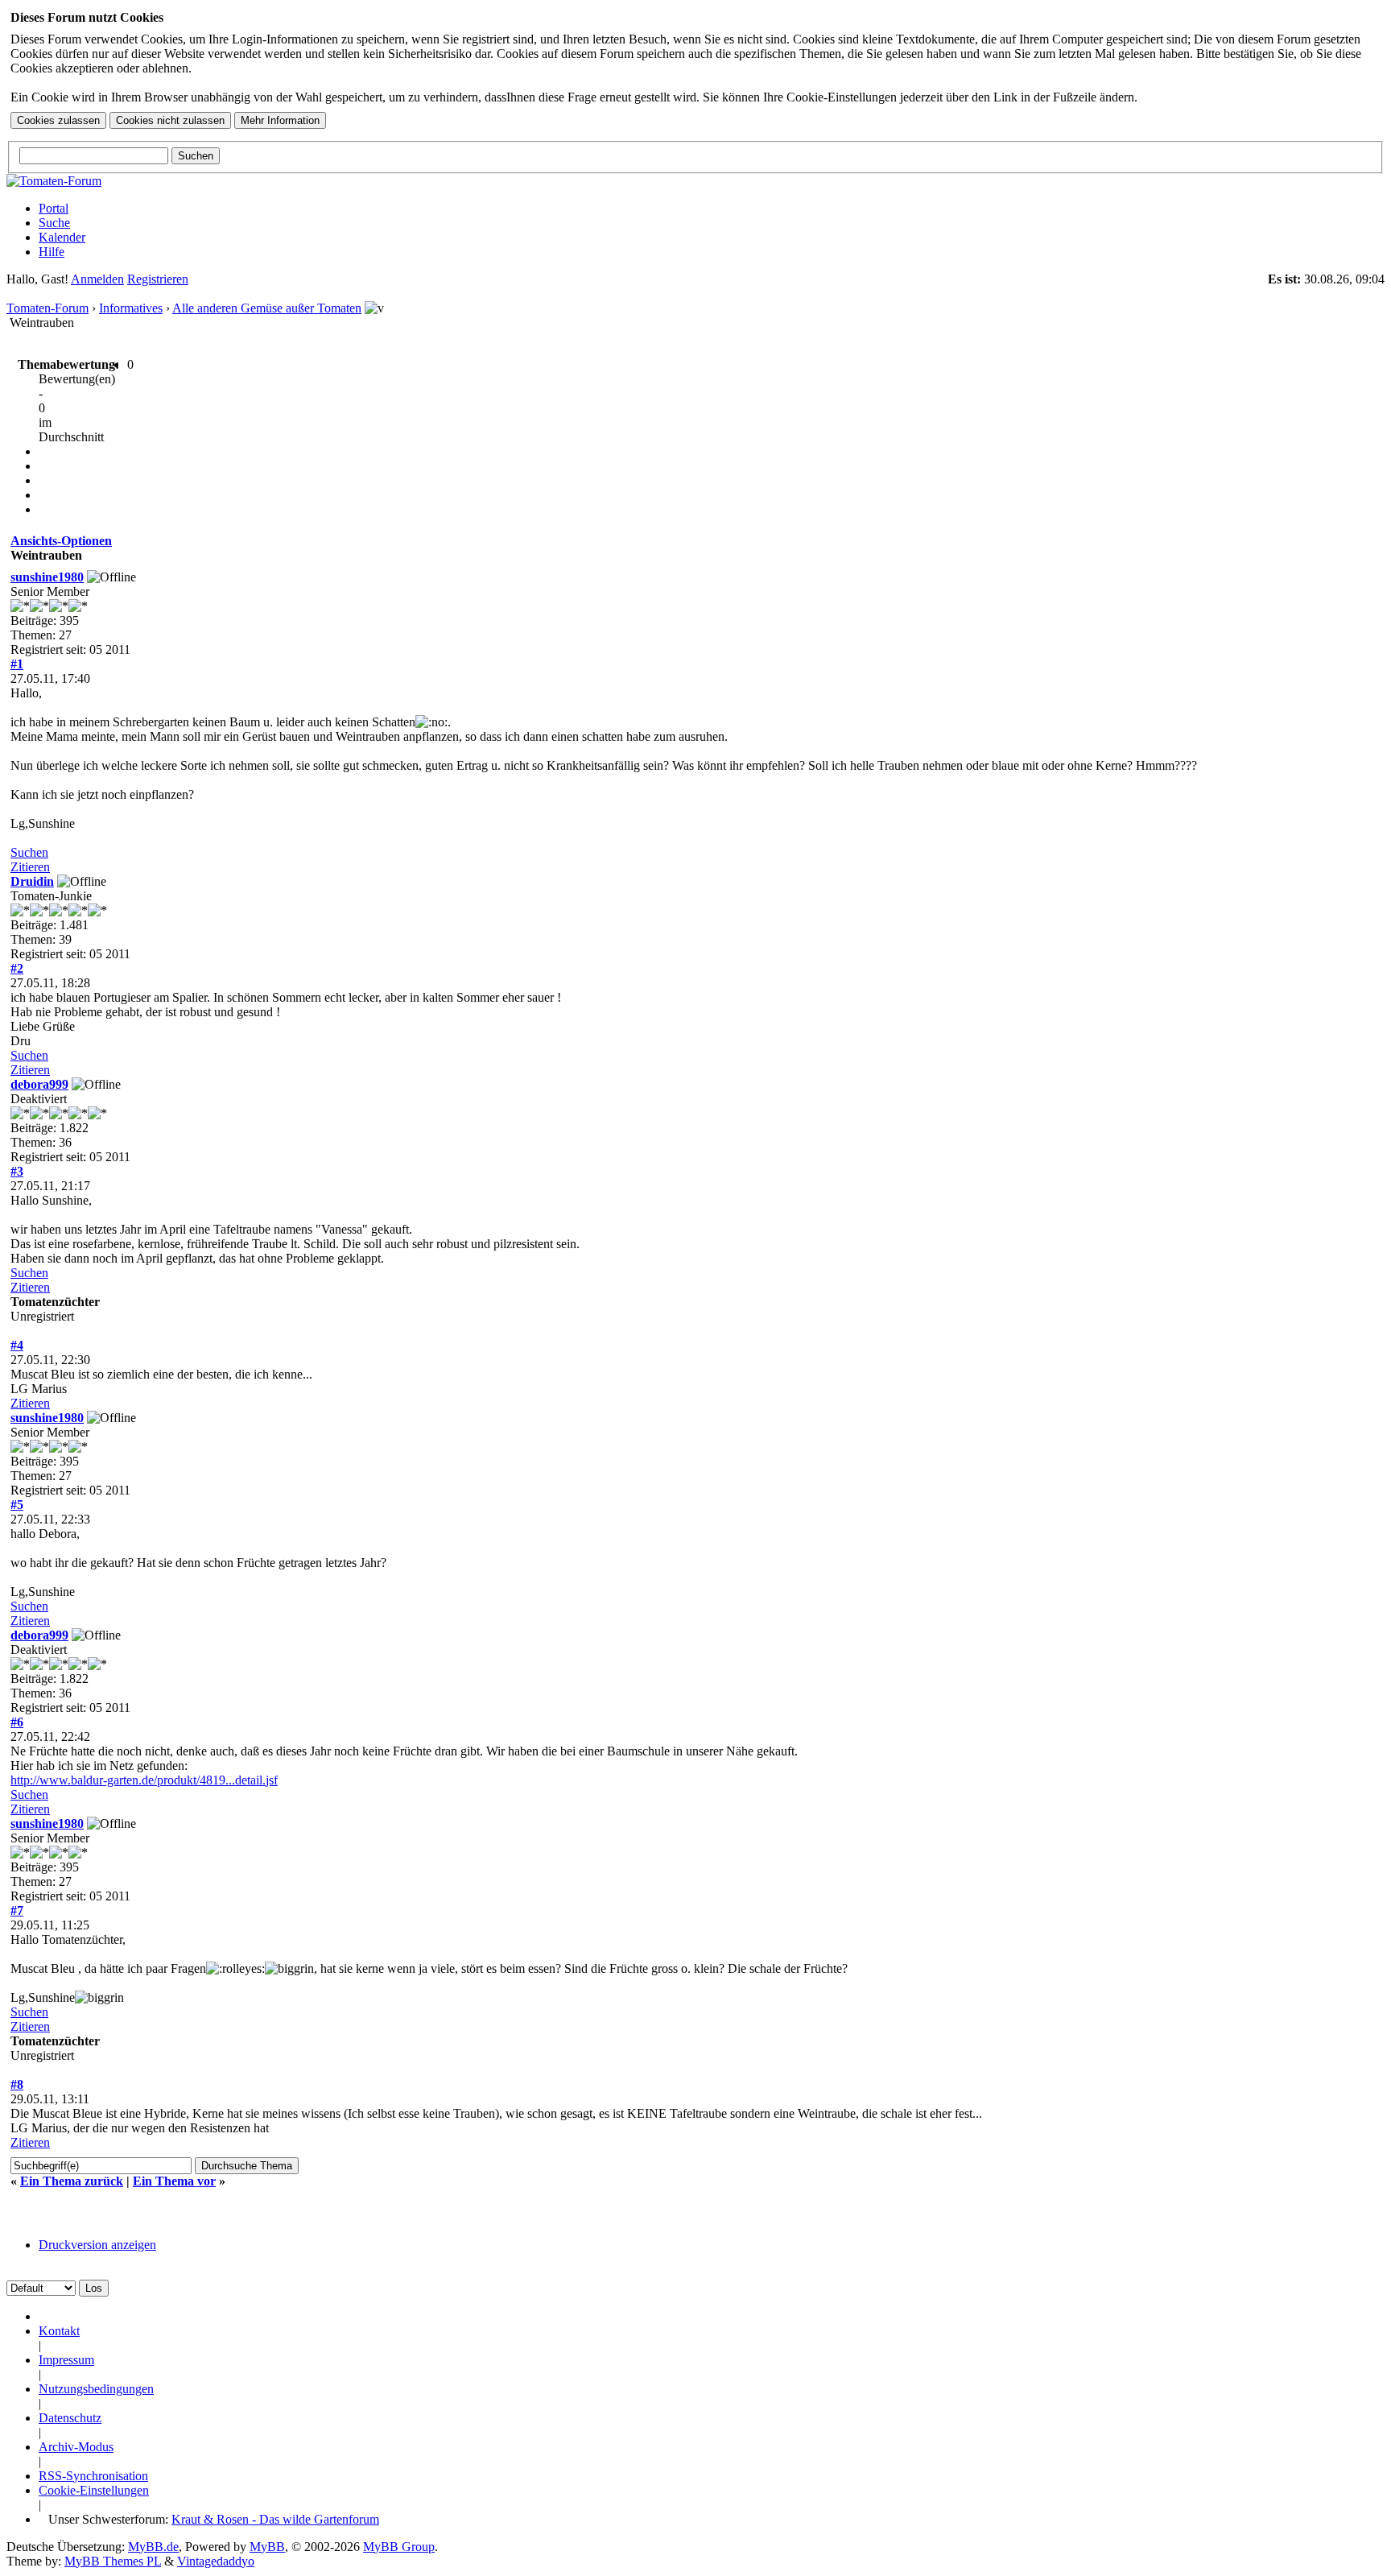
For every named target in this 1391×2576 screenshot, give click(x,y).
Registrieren (158, 279)
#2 (17, 968)
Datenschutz (70, 2418)
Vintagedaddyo (216, 2561)
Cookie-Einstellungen (94, 2490)
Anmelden (97, 279)
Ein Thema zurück (72, 2181)
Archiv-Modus (76, 2447)
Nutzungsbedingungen (96, 2389)
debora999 (39, 1084)
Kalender (62, 237)
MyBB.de (153, 2547)
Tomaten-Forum (47, 308)
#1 (17, 664)
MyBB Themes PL (113, 2561)
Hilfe (52, 252)
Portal (54, 208)
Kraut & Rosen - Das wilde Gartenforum (275, 2519)
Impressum (66, 2360)
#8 (17, 2084)
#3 (17, 1171)
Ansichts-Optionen (61, 541)
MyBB (267, 2547)
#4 (17, 1345)
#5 (17, 1505)
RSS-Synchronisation (93, 2476)
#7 (17, 1910)
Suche (54, 223)
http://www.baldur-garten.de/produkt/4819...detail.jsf (144, 1780)
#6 (17, 1722)
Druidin (32, 881)
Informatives (131, 308)
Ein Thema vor (174, 2181)
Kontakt (59, 2331)
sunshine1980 (47, 577)
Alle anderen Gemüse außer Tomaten (267, 308)
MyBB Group (399, 2547)
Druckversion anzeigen (97, 2245)
